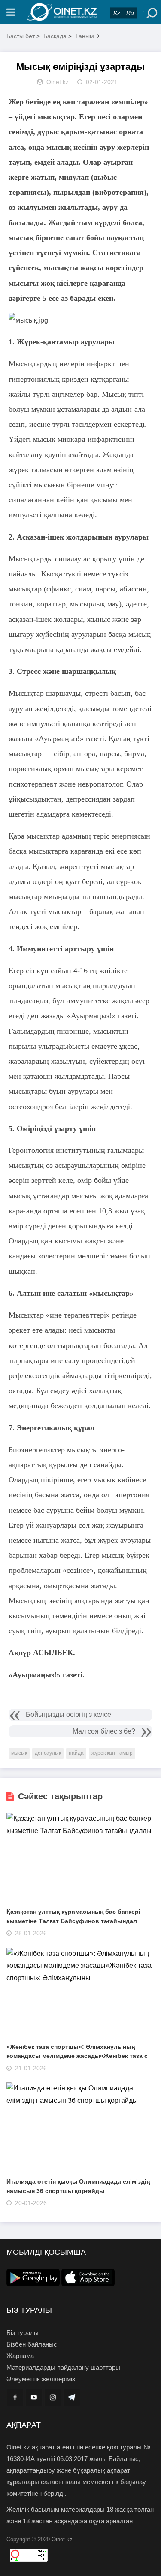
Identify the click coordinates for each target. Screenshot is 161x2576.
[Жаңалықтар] (81, 12)
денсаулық (48, 1753)
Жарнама (20, 2356)
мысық (19, 1753)
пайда (76, 1753)
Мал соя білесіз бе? (104, 1731)
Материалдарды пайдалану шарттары (63, 2367)
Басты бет (21, 36)
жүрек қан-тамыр (112, 1753)
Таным (85, 36)
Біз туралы (23, 2333)
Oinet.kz (62, 2539)
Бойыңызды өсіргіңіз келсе (68, 1715)
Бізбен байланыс (32, 2344)
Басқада (55, 36)
